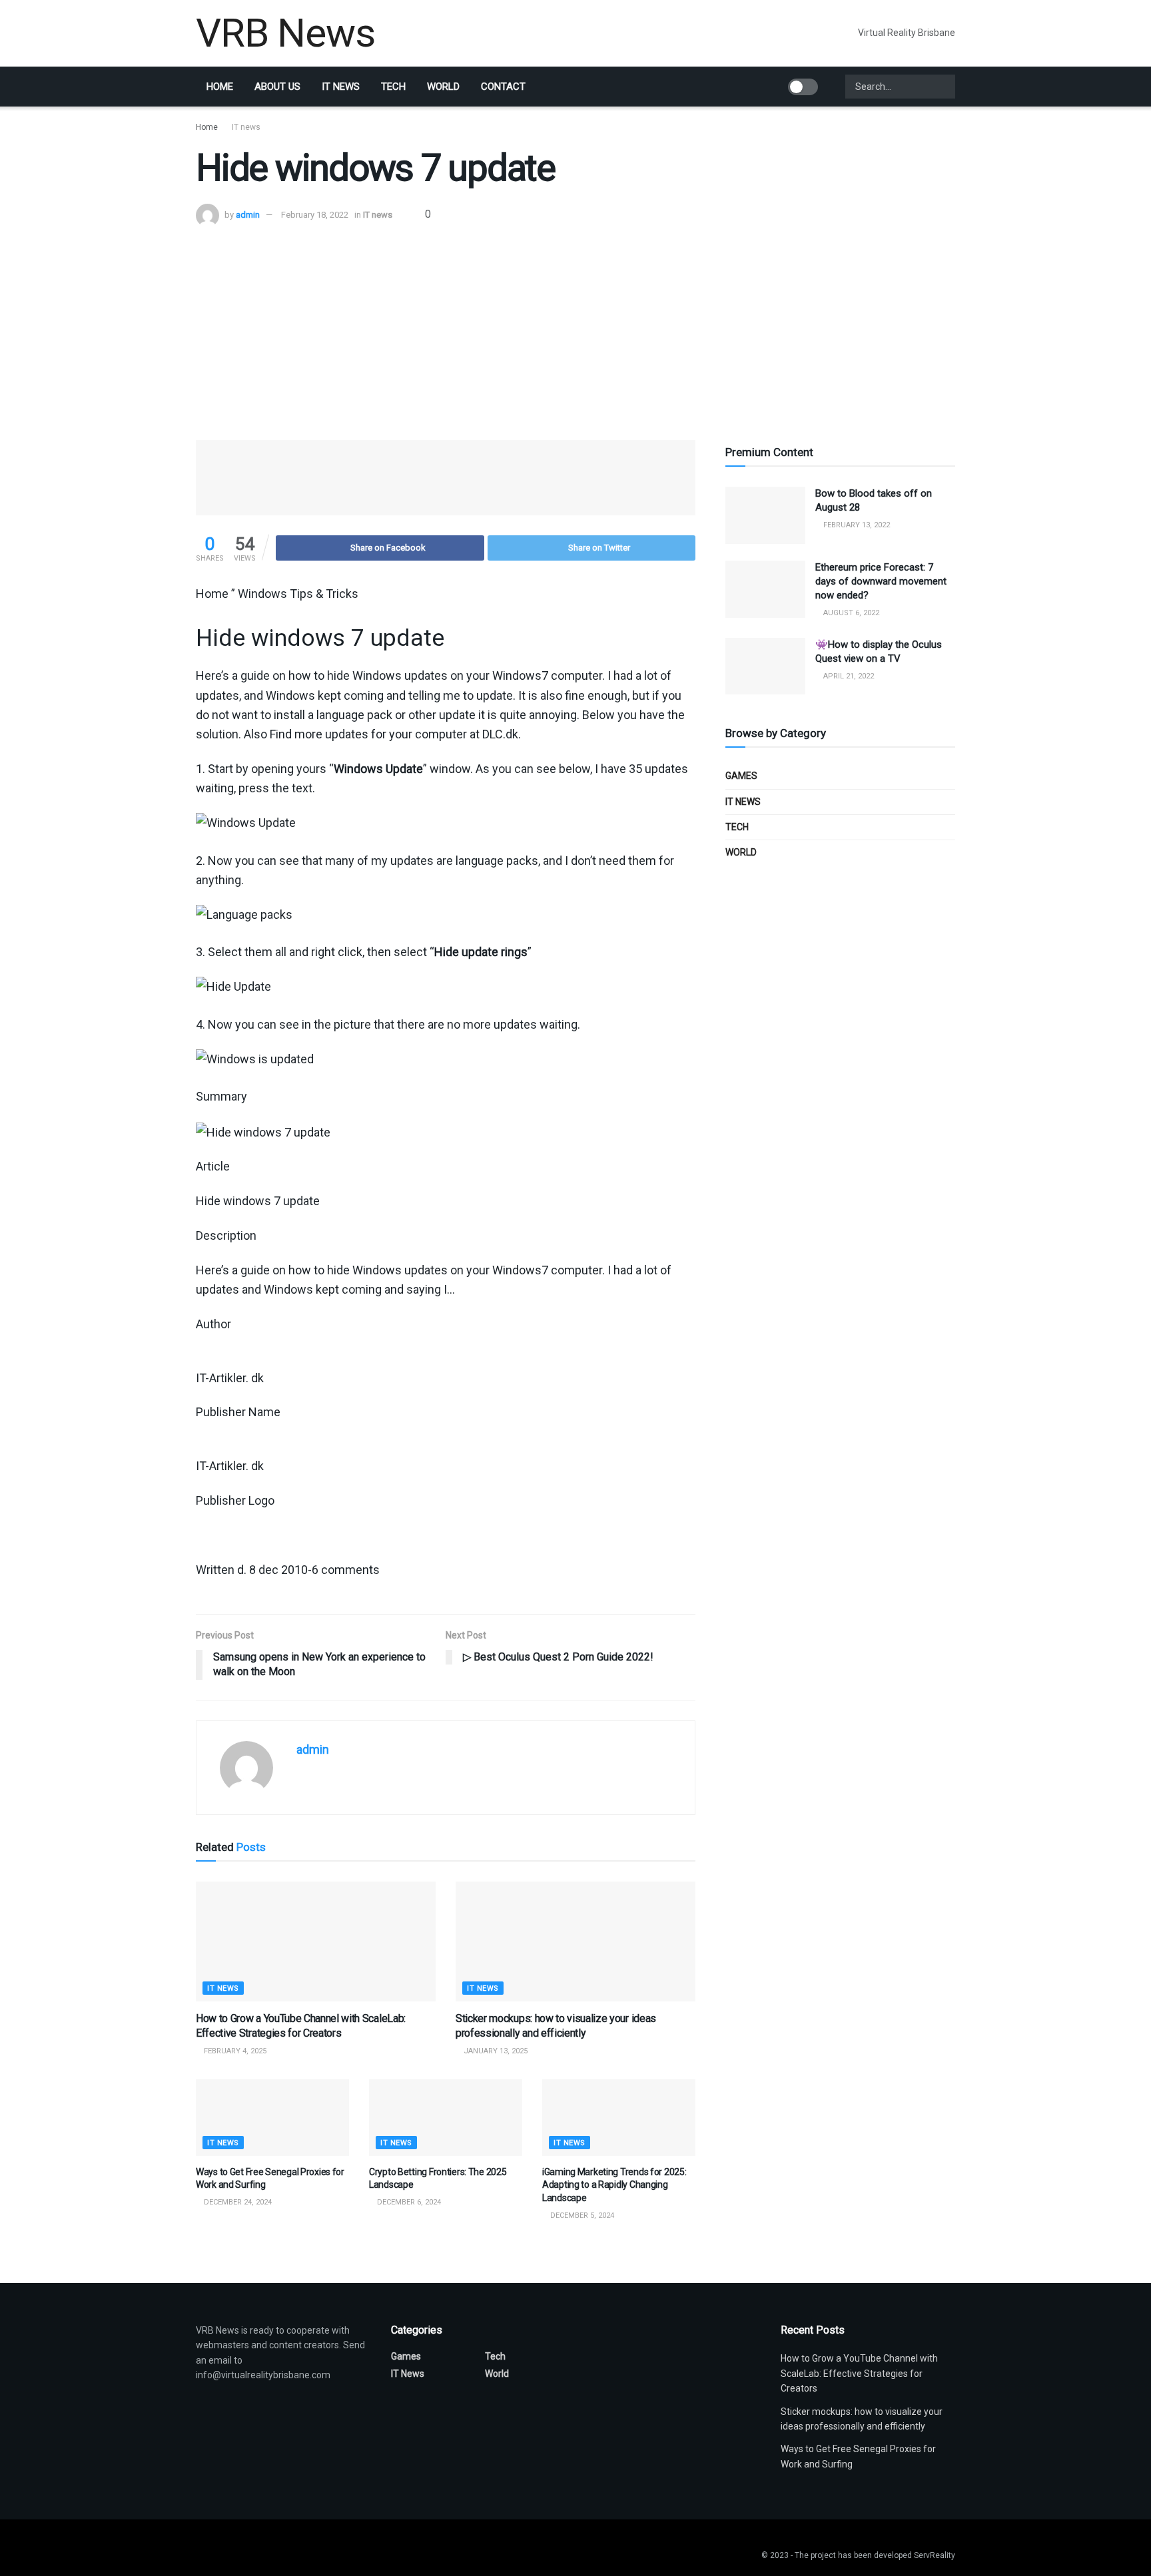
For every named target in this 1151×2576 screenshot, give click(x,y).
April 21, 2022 (848, 676)
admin (248, 215)
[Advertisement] (575, 327)
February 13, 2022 (856, 525)
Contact (503, 87)
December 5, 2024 (581, 2215)
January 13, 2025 (495, 2051)
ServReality (935, 2555)
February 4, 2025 (234, 2051)
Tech (393, 87)
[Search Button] (944, 87)
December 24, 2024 (237, 2202)
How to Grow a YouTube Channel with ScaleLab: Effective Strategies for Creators (859, 2373)
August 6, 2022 (850, 613)
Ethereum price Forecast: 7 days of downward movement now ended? (881, 581)
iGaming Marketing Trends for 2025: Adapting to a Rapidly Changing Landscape (614, 2185)
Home (220, 87)
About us (277, 87)
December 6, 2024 (408, 2202)
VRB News (285, 33)
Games (741, 776)
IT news (341, 87)
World (443, 87)
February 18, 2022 (315, 215)
